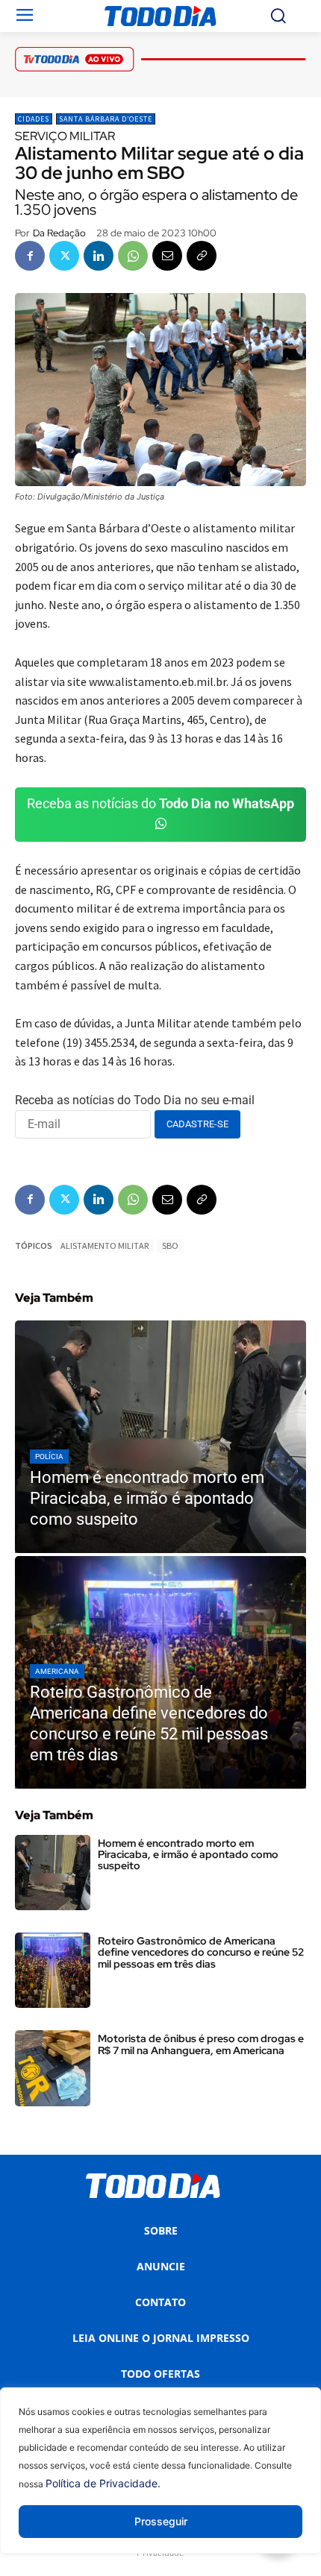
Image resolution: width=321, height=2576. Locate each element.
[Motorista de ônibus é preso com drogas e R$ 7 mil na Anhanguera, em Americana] (53, 2068)
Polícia (49, 1457)
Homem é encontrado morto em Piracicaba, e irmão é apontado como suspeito (188, 1855)
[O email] (167, 256)
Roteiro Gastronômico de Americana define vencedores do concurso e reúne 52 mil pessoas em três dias (201, 1952)
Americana (57, 1671)
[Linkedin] (99, 256)
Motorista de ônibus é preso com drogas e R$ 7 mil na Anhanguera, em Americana (201, 2044)
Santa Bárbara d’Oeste (106, 119)
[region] (160, 2482)
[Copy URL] (202, 256)
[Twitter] (64, 256)
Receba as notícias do (160, 803)
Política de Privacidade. (103, 2483)
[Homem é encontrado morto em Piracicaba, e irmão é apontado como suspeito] (160, 1437)
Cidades (34, 119)
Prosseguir (161, 2521)
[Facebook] (30, 256)
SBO (170, 1246)
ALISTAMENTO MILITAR (105, 1246)
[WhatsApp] (133, 256)
